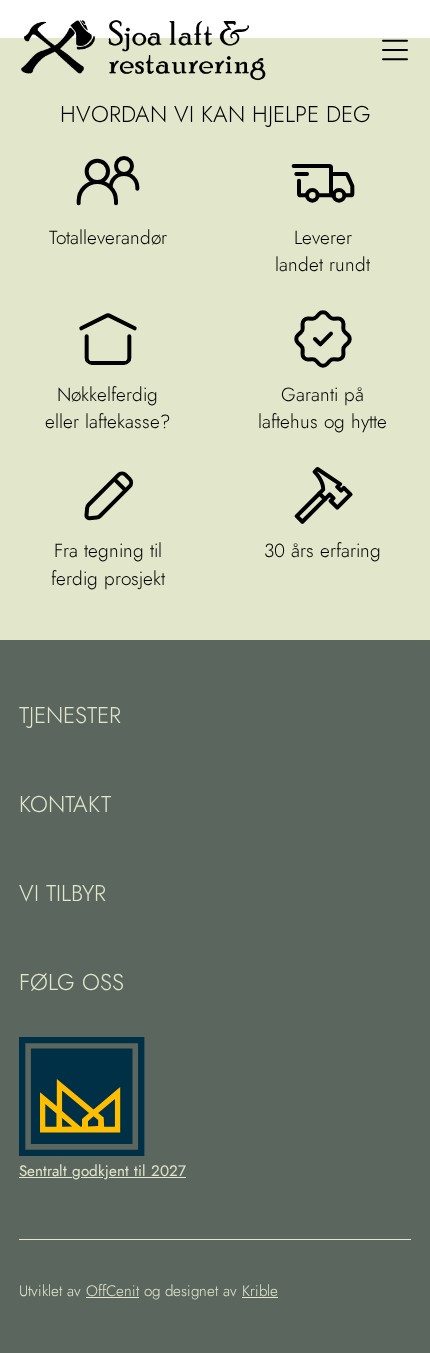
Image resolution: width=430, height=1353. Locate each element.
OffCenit (112, 1291)
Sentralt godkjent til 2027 (102, 1171)
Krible (260, 1291)
